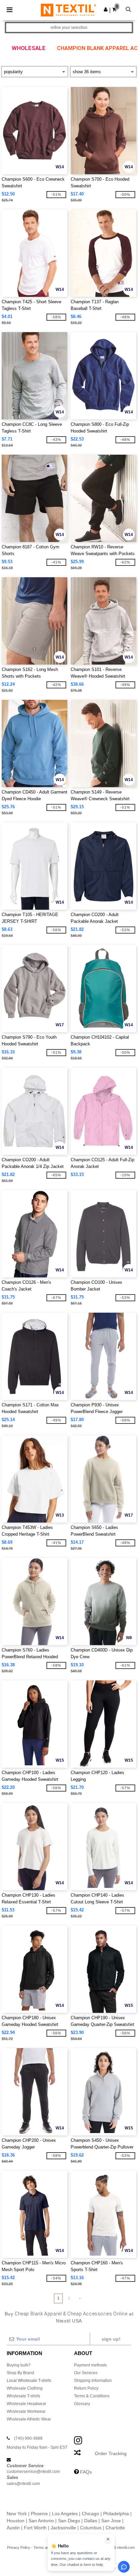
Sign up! (111, 2339)
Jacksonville (63, 2528)
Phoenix (39, 2514)
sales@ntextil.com (23, 2484)
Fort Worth (35, 2528)
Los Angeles (65, 2514)
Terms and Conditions (51, 2547)
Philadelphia (116, 2514)
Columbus (91, 2528)
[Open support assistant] (124, 2567)
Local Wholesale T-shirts (29, 2381)
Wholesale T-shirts (23, 2396)
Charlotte (115, 2528)
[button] (106, 9)
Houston (16, 2521)
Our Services (86, 2373)
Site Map (79, 2547)
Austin (13, 2528)
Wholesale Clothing (25, 2388)
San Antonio (41, 2521)
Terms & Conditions (92, 2396)
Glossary (82, 2404)
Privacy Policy (19, 2547)
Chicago (90, 2514)
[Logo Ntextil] (68, 10)
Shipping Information (93, 2381)
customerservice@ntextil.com (33, 2472)
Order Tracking (111, 2453)
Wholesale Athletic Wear (29, 2419)
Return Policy (86, 2388)
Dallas (91, 2521)
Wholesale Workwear (26, 2411)
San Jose (111, 2521)
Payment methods (90, 2365)
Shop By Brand (20, 2373)
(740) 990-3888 (28, 2438)
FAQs (86, 2472)
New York (17, 2514)
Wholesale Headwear (26, 2404)
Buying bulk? (19, 2365)
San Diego (69, 2521)
